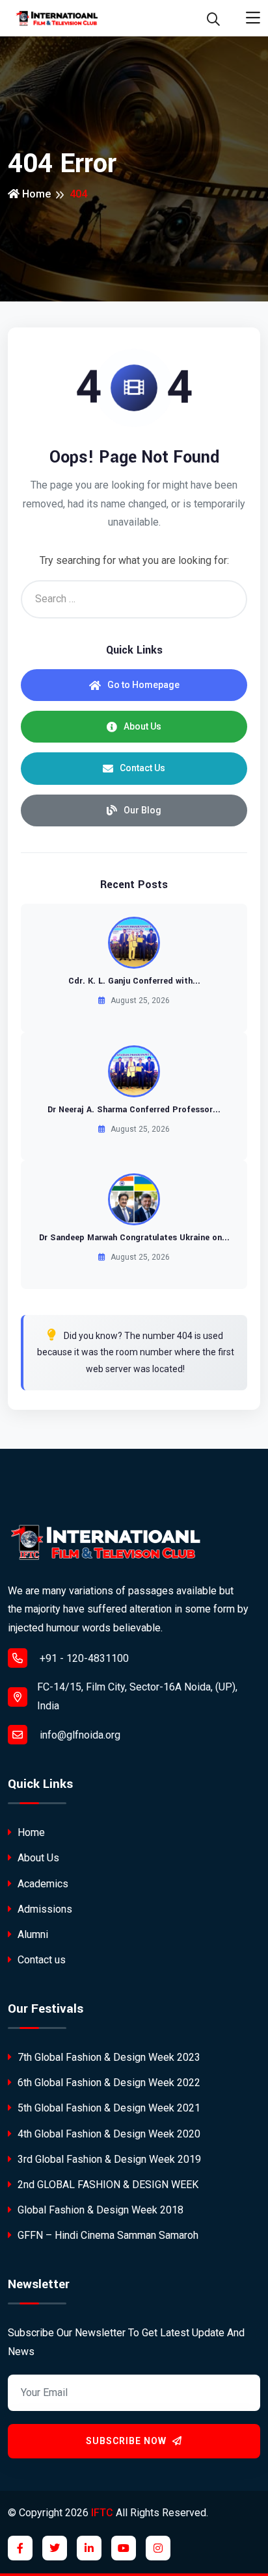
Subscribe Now (127, 2441)
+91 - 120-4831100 (83, 1658)
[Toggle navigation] (253, 18)
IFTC (102, 2513)
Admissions (44, 1909)
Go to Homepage (143, 685)
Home (35, 194)
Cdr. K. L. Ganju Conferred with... (134, 981)
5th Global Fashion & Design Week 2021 (108, 2108)
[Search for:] (134, 599)
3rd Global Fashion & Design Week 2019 (108, 2159)
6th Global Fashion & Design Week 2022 (108, 2083)
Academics (42, 1884)
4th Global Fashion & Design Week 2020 (108, 2134)
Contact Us (142, 768)
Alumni (32, 1934)
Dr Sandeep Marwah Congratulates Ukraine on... (134, 1238)
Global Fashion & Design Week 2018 (99, 2210)
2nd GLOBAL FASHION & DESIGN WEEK (107, 2185)
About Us (142, 726)
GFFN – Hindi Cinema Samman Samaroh (107, 2235)
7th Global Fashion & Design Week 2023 (108, 2057)
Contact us (40, 1960)
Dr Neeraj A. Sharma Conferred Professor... (134, 1110)
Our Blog (142, 810)
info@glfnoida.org (79, 1735)
